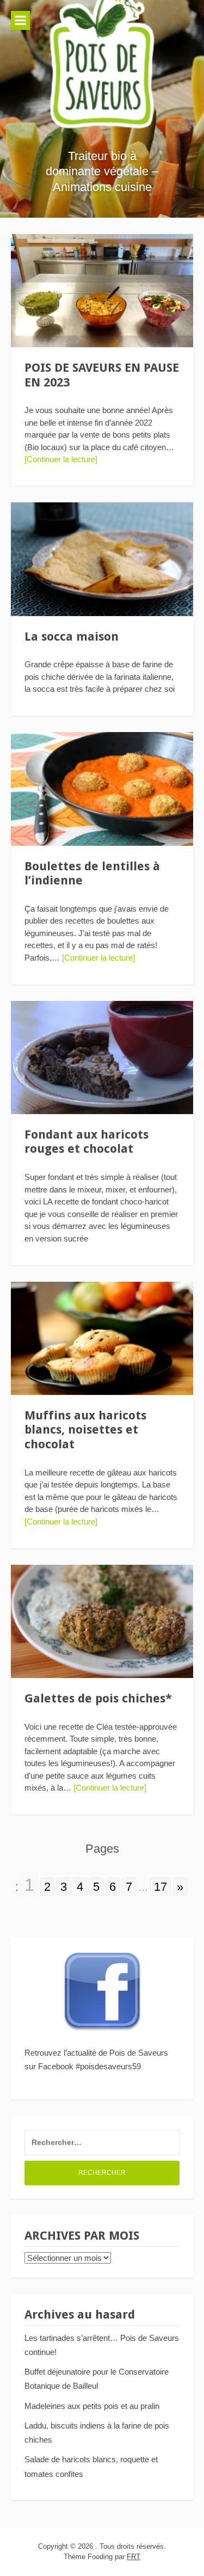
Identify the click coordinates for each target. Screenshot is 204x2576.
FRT (134, 2557)
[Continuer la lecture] (61, 459)
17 (160, 1887)
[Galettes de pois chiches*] (102, 1621)
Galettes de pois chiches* (98, 1698)
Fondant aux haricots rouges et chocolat (86, 1142)
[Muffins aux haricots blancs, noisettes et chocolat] (102, 1338)
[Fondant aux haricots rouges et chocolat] (102, 1058)
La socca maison (72, 637)
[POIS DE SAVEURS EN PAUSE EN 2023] (102, 291)
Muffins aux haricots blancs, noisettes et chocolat (85, 1430)
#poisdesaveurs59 (108, 2066)
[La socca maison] (102, 559)
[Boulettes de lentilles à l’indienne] (102, 789)
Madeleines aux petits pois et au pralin (92, 2406)
